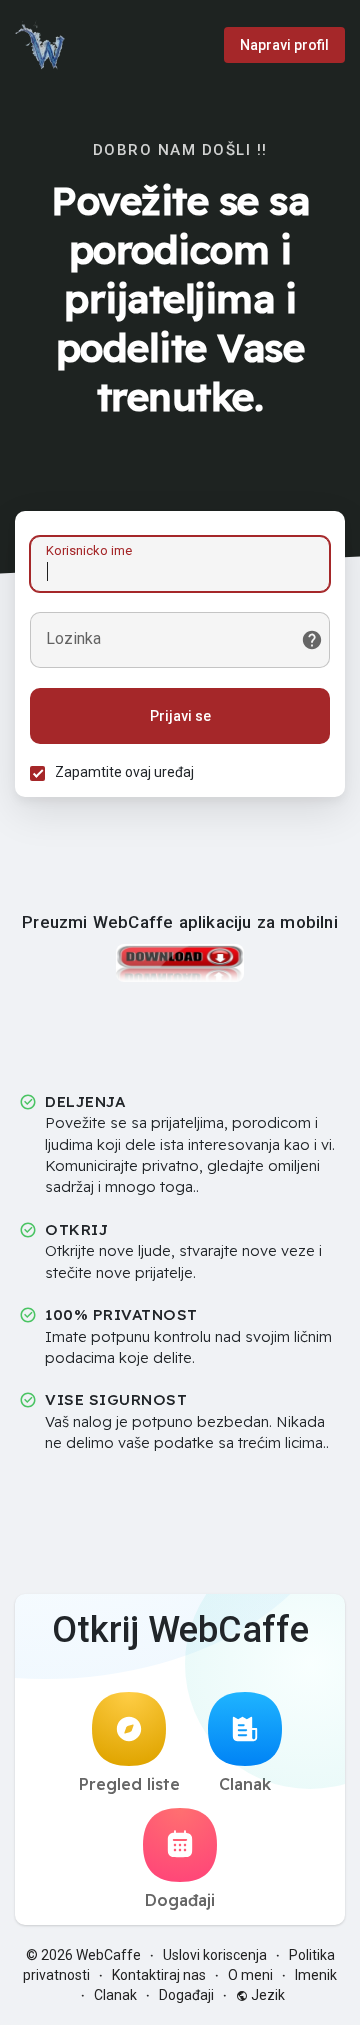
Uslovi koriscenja (215, 1955)
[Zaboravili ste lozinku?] (312, 640)
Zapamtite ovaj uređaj (124, 772)
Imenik (316, 1975)
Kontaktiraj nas (159, 1975)
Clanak (245, 1784)
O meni (250, 1975)
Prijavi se (180, 716)
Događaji (180, 1900)
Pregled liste (129, 1784)
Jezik (266, 1995)
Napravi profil (284, 45)
